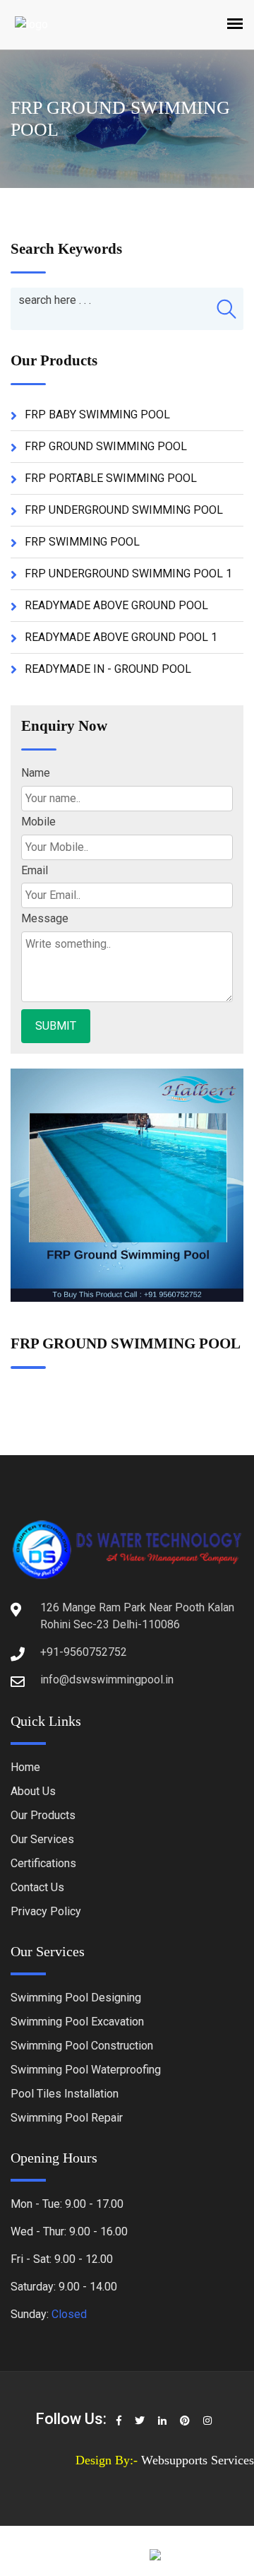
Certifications (43, 1863)
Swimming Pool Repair (67, 2118)
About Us (33, 1791)
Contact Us (37, 1887)
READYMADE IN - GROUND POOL (108, 669)
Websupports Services (198, 2460)
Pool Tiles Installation (65, 2094)
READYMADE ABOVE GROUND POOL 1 (121, 637)
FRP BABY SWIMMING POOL (97, 414)
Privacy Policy (46, 1911)
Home (25, 1767)
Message (45, 918)
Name (36, 773)
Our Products (43, 1815)
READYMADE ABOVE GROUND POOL (116, 605)
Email (35, 870)
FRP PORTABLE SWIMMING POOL (111, 478)
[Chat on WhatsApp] (200, 2556)
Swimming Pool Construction (82, 2046)
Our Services (42, 1839)
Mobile (38, 822)
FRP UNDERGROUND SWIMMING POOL (124, 510)
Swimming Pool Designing (76, 1998)
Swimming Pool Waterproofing (86, 2070)
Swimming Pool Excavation (77, 2022)
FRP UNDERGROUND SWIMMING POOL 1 (128, 574)
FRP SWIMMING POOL (82, 542)
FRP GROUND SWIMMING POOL (106, 446)
